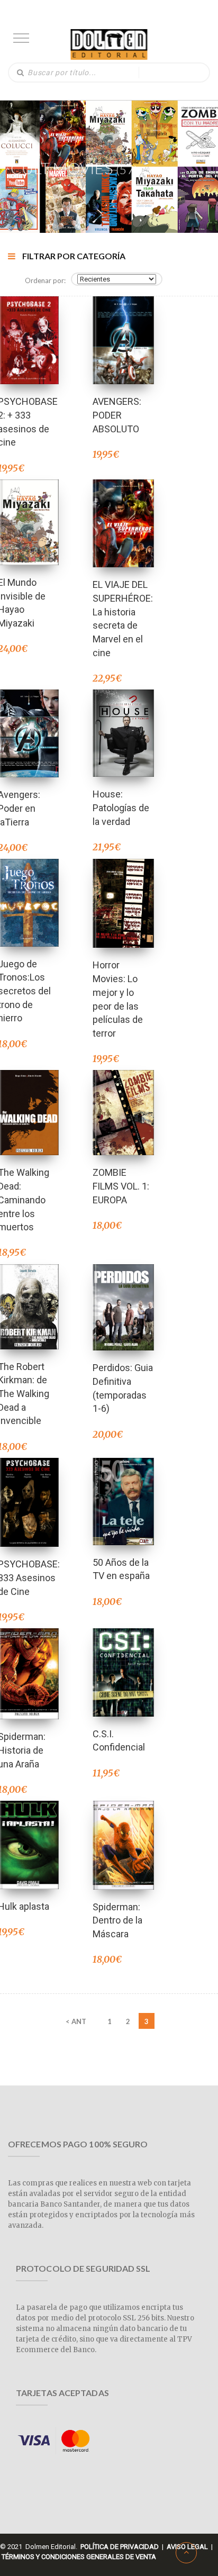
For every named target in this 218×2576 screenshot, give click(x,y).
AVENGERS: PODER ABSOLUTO (117, 415)
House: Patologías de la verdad (121, 808)
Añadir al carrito (28, 326)
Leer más (28, 719)
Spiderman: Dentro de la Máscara (117, 1920)
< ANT (76, 2021)
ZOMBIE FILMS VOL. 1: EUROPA (121, 1186)
